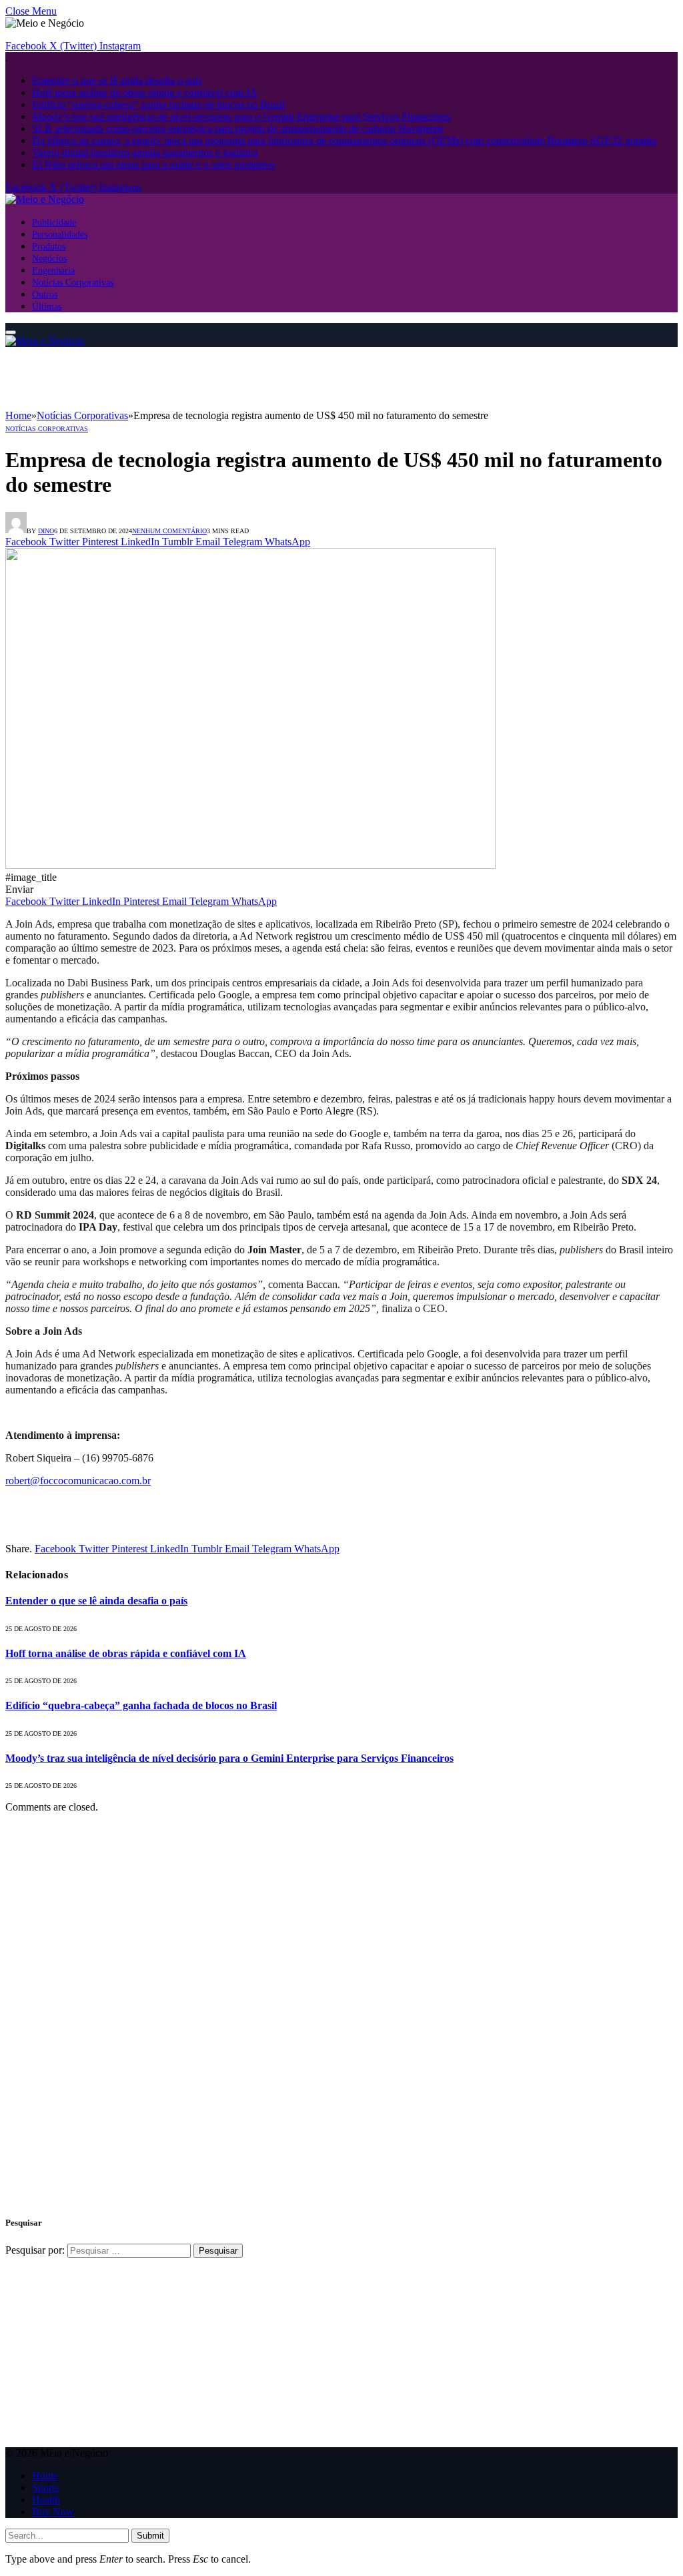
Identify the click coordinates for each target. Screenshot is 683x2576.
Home (45, 2476)
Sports (45, 2488)
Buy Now (53, 2512)
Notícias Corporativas (73, 282)
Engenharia (53, 270)
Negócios (49, 258)
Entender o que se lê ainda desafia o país (117, 80)
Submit (150, 2536)
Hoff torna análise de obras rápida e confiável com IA (145, 92)
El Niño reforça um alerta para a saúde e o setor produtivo (153, 165)
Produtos (49, 246)
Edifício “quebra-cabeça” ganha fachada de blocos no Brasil (158, 104)
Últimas (47, 306)
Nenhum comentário (169, 531)
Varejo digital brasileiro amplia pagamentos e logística (145, 152)
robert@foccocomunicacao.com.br (78, 1481)
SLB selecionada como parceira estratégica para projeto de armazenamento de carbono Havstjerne (238, 128)
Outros (45, 294)
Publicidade (54, 222)
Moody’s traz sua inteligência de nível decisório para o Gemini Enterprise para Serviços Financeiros (241, 116)
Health (46, 2500)
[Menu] (11, 332)
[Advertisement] (248, 377)
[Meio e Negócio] (45, 199)
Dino (46, 531)
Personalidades (60, 234)
